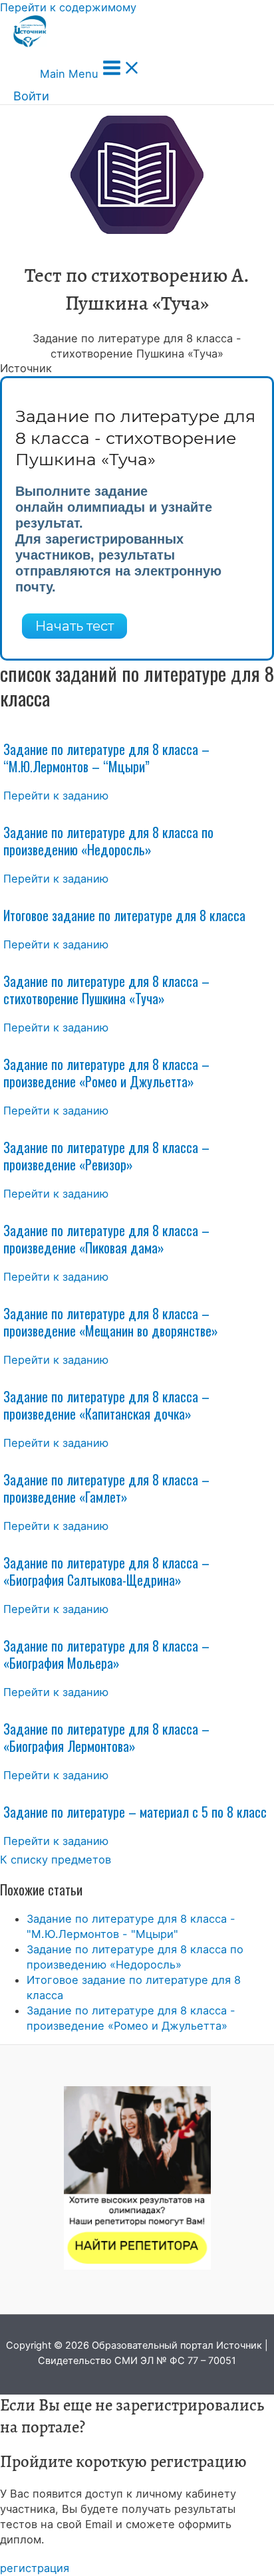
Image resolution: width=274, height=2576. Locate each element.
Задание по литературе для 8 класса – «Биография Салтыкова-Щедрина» (106, 1571)
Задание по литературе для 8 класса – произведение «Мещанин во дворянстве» (111, 1322)
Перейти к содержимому (68, 7)
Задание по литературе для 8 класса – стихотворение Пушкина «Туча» (106, 990)
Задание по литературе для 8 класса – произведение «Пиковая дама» (106, 1239)
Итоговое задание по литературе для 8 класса (124, 915)
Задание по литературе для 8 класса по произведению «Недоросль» (108, 841)
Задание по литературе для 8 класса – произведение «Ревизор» (106, 1156)
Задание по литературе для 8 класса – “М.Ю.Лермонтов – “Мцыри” (106, 758)
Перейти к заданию (56, 796)
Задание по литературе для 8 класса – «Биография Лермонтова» (106, 1737)
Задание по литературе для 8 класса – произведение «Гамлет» (106, 1488)
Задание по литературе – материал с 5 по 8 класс (135, 1812)
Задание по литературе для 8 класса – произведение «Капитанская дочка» (106, 1405)
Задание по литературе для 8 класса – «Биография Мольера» (106, 1654)
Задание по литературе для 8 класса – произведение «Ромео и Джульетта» (106, 1073)
